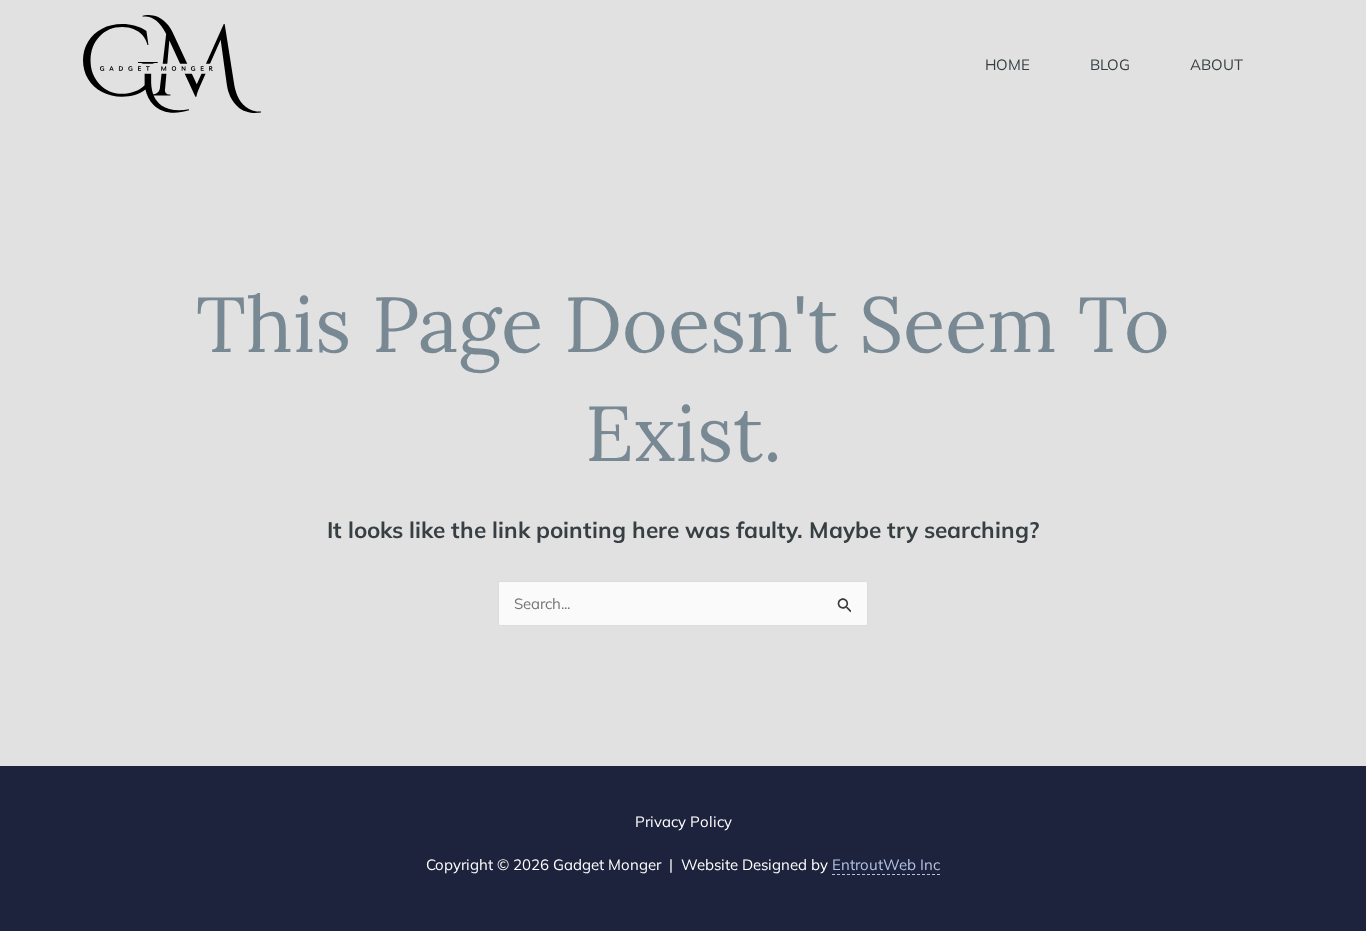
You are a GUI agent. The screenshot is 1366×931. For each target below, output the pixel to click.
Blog (1110, 64)
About (1216, 64)
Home (1007, 64)
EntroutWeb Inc (886, 864)
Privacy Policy (683, 821)
